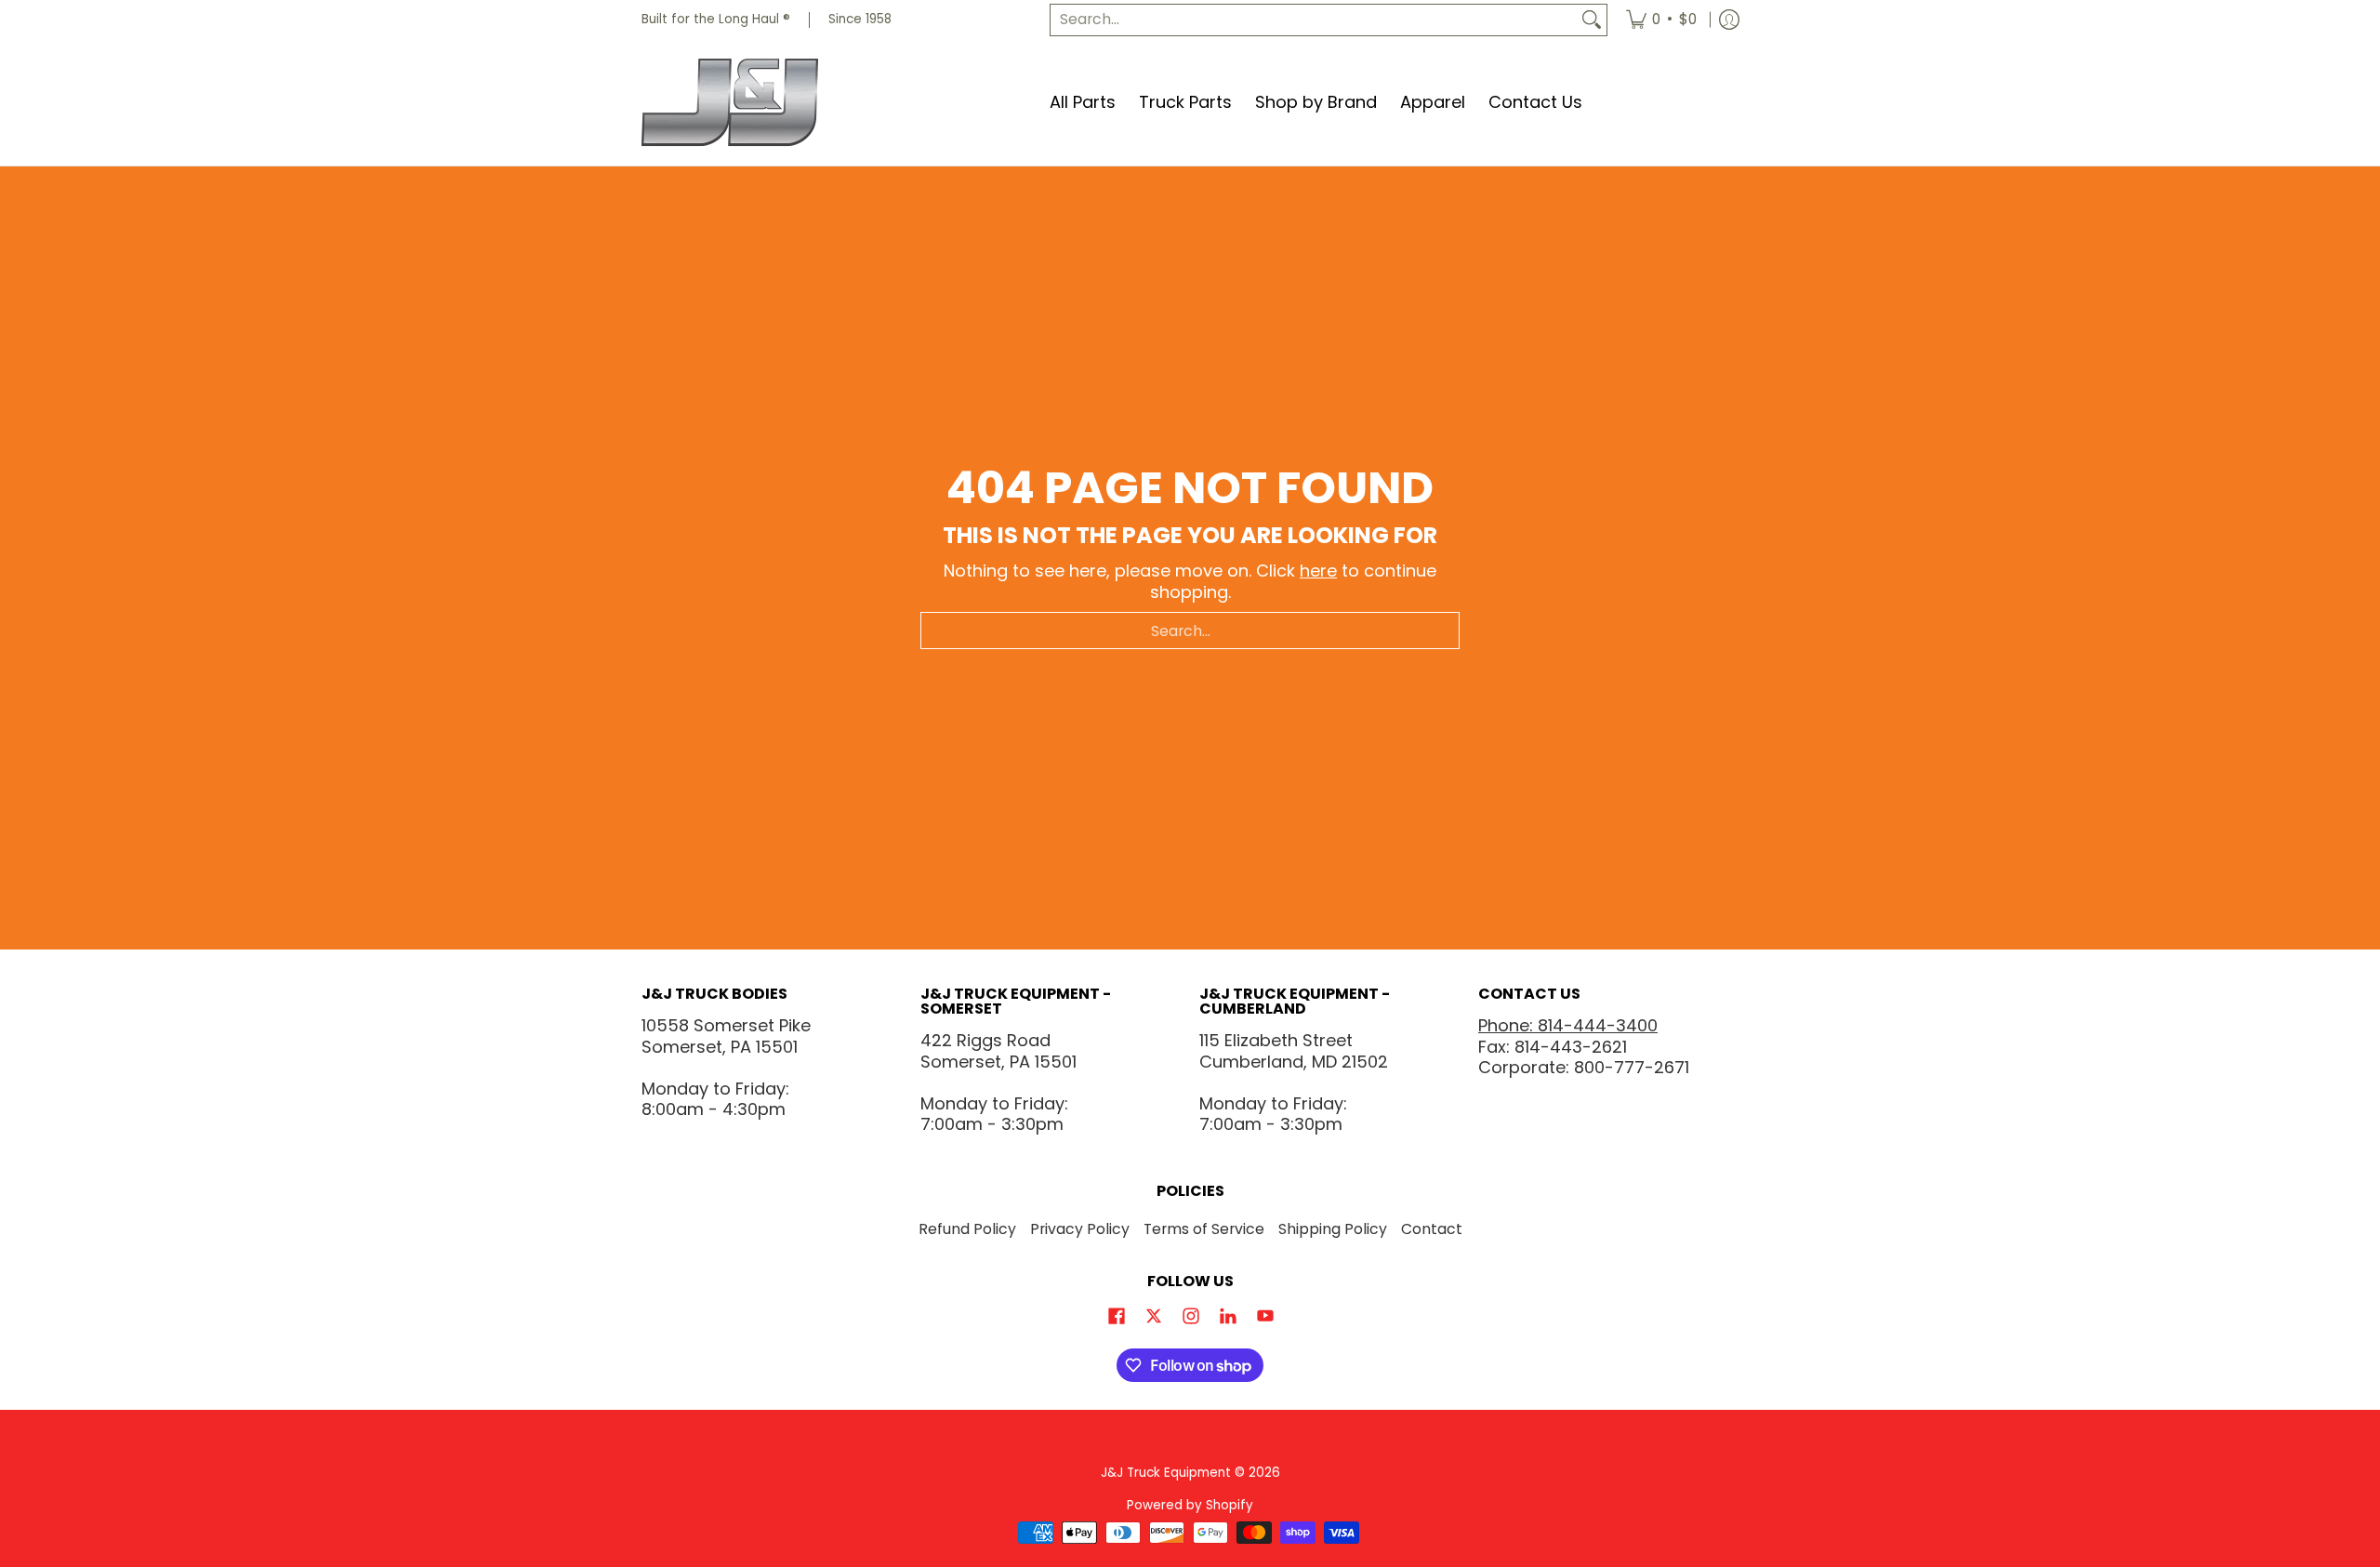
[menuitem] (1661, 20)
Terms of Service (1204, 1229)
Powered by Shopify (1190, 1505)
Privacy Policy (1080, 1229)
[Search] (1592, 20)
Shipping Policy (1333, 1229)
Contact (1432, 1229)
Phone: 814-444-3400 (1568, 1025)
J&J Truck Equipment (1166, 1473)
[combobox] (1314, 20)
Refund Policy (967, 1229)
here (1318, 571)
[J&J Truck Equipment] (758, 103)
